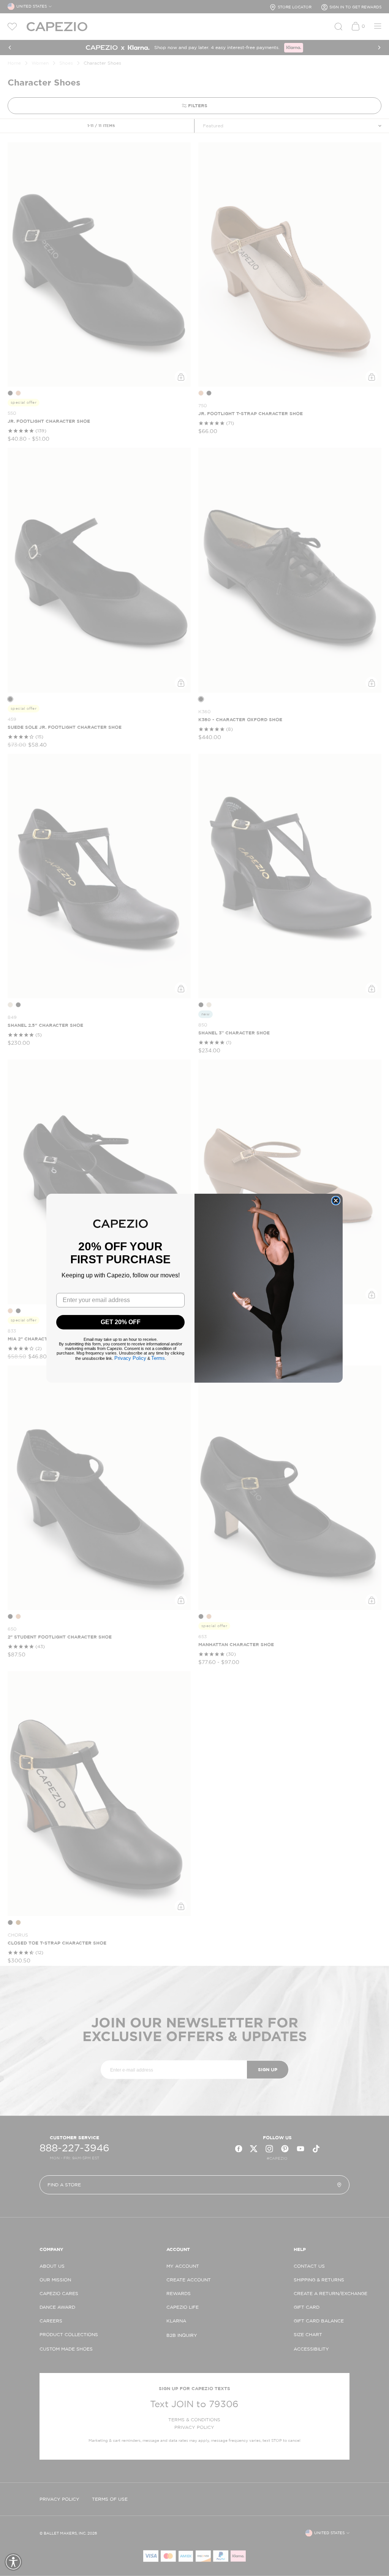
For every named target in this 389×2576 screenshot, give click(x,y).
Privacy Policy (130, 1358)
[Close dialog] (336, 1201)
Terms (158, 1358)
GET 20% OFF (121, 1322)
